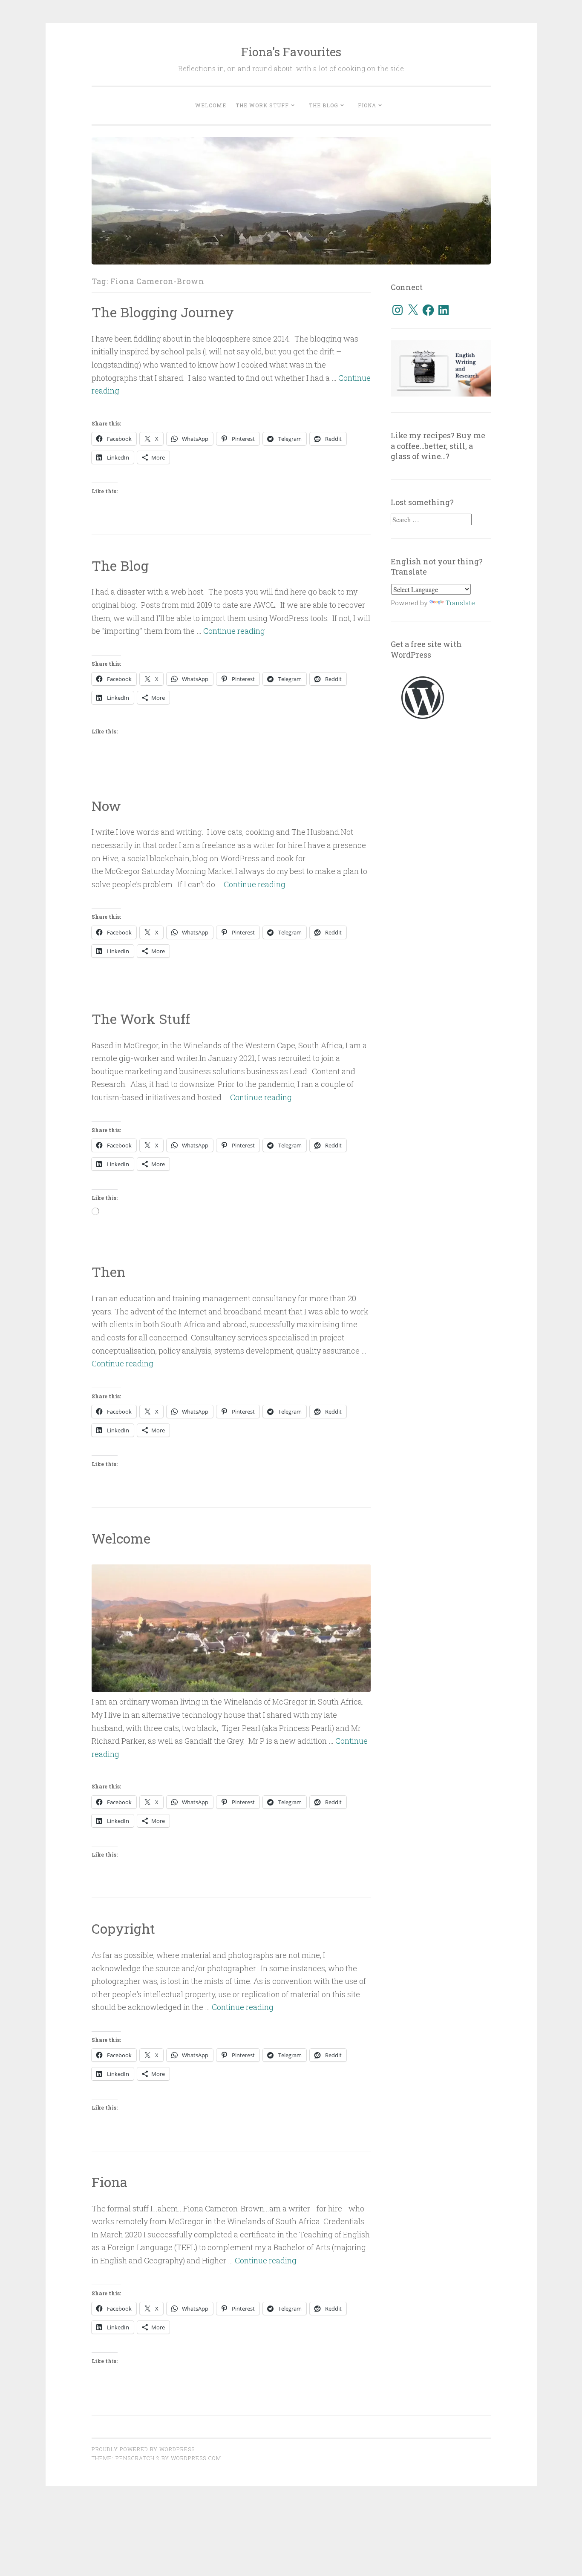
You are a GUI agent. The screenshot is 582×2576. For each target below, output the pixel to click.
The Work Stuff (262, 105)
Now (106, 806)
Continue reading (234, 631)
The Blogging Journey (163, 312)
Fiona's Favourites (291, 52)
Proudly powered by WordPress (143, 2449)
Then (109, 1272)
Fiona (367, 105)
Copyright (123, 1928)
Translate (460, 603)
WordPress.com (196, 2458)
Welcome (211, 105)
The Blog (324, 105)
